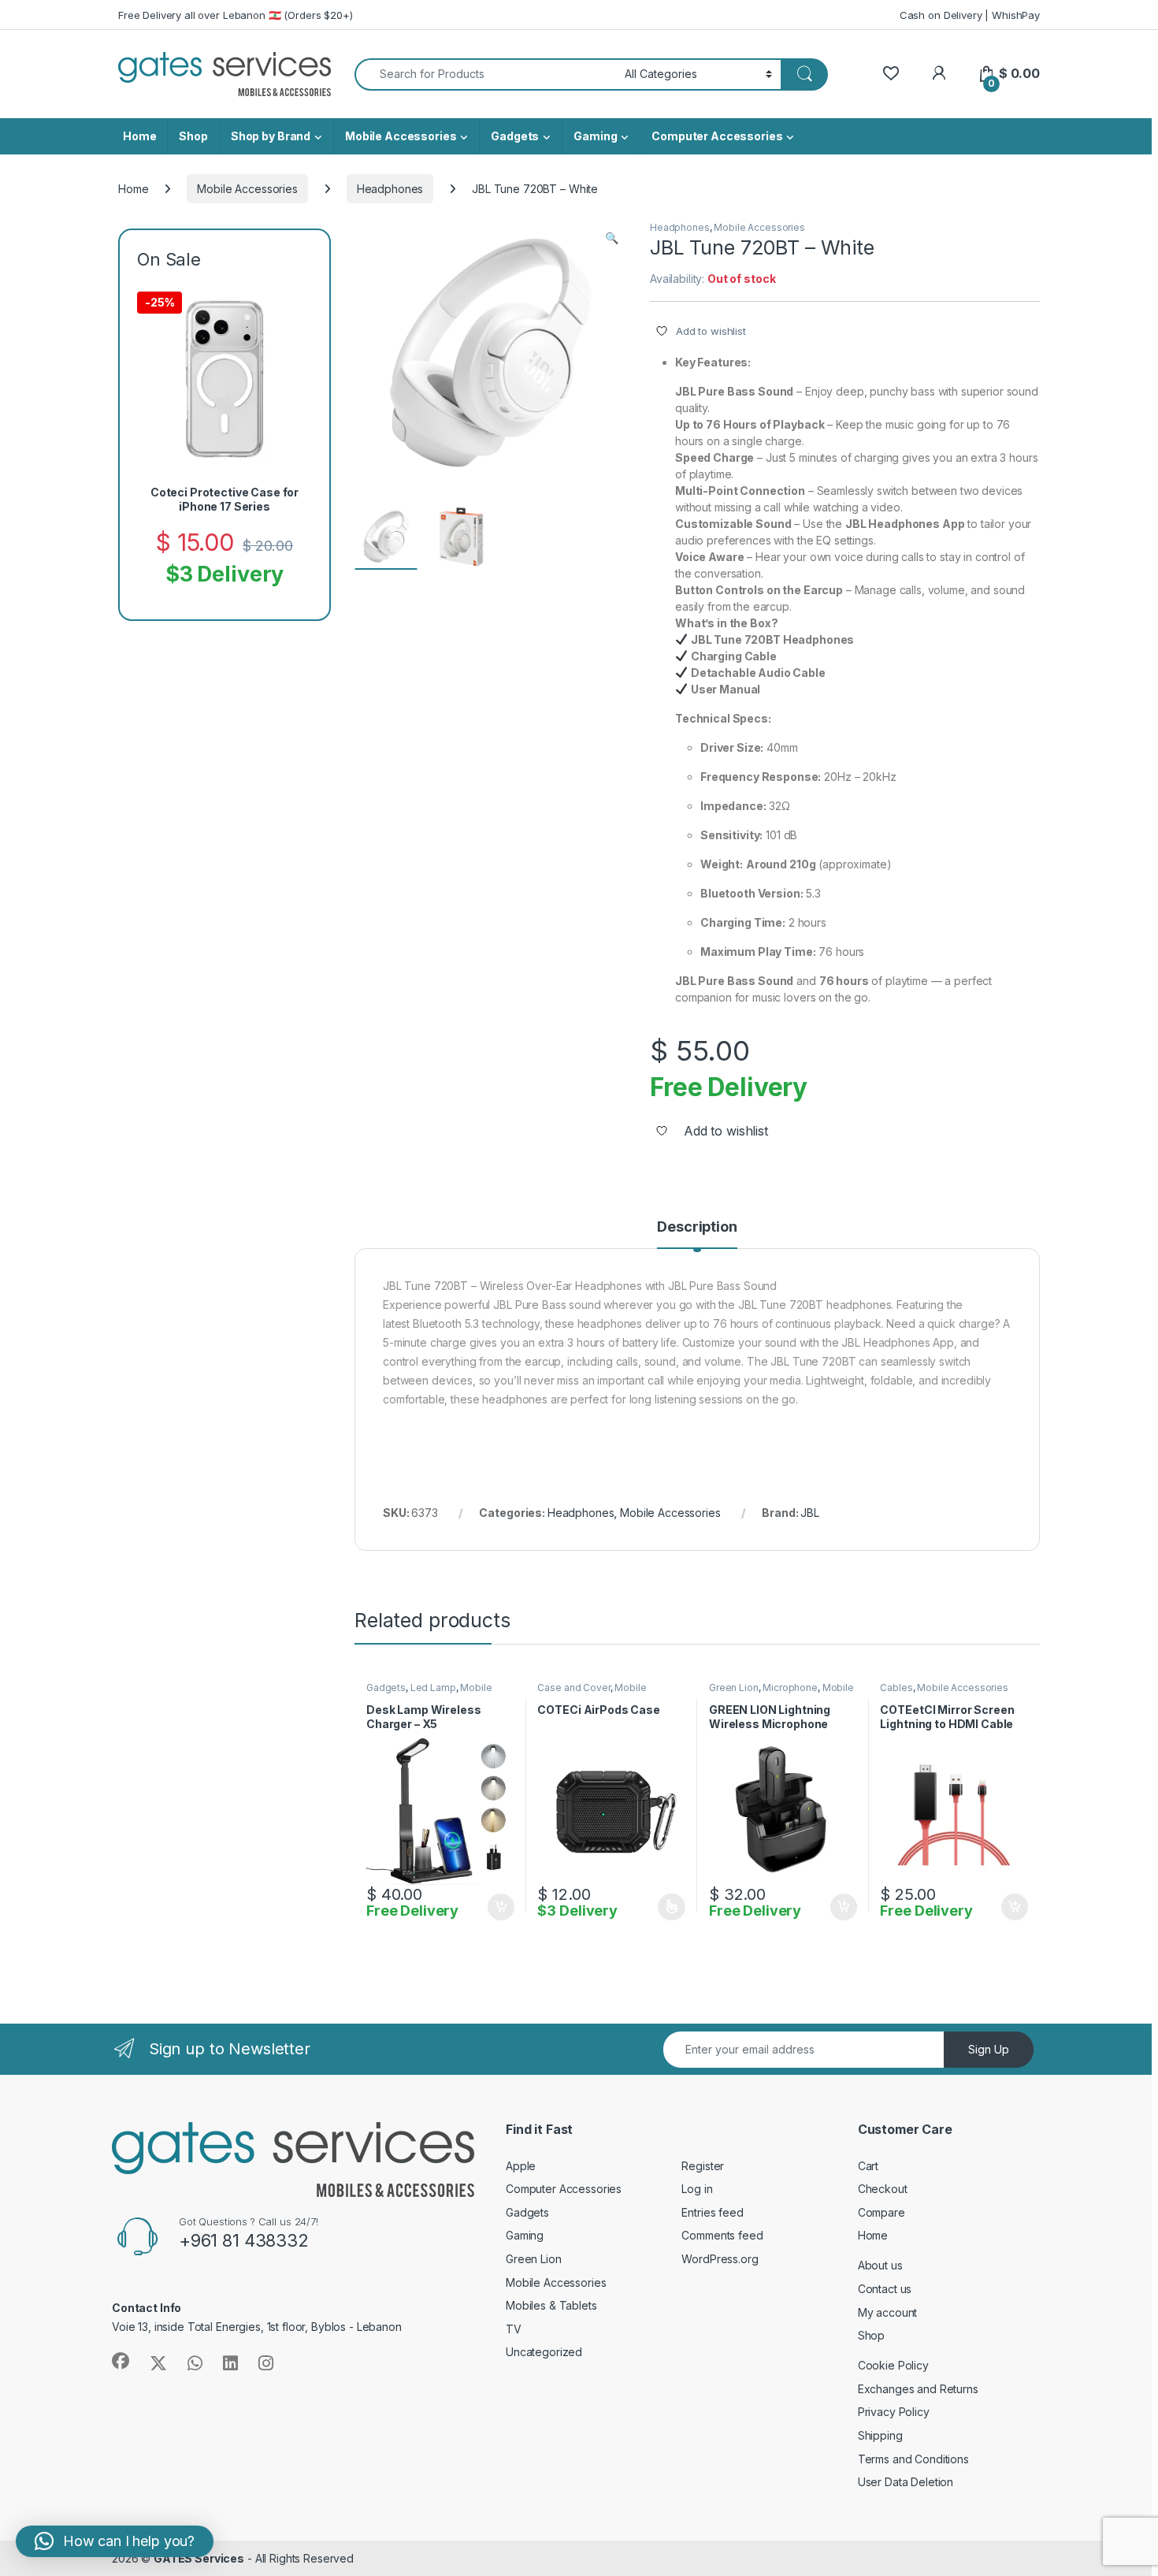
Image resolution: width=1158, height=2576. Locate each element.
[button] (612, 238)
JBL (810, 1513)
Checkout (883, 2189)
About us (880, 2265)
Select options (666, 1907)
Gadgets (515, 136)
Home (139, 136)
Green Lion (734, 1688)
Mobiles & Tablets (551, 2305)
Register (703, 2166)
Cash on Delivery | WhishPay (970, 15)
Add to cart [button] (501, 1907)
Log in (697, 2189)
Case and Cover (573, 1688)
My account (888, 2312)
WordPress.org (720, 2259)
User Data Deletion (906, 2482)
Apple (521, 2166)
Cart (868, 2166)
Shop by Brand (271, 136)
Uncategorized (544, 2352)
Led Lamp (433, 1688)
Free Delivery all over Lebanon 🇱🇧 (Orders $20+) (236, 15)
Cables (896, 1688)
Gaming (595, 136)
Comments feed (722, 2235)
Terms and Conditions (913, 2459)
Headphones (390, 189)
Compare (881, 2212)
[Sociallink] (121, 2361)
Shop (193, 136)
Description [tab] (697, 1227)
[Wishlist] (891, 74)
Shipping (880, 2435)
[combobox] (485, 74)
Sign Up (989, 2049)
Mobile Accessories (401, 136)
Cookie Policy (893, 2365)
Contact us (885, 2289)
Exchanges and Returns (918, 2389)
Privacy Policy (894, 2412)
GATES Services (199, 2558)
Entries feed (712, 2212)
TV (514, 2329)
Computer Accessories (717, 136)
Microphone (790, 1688)
